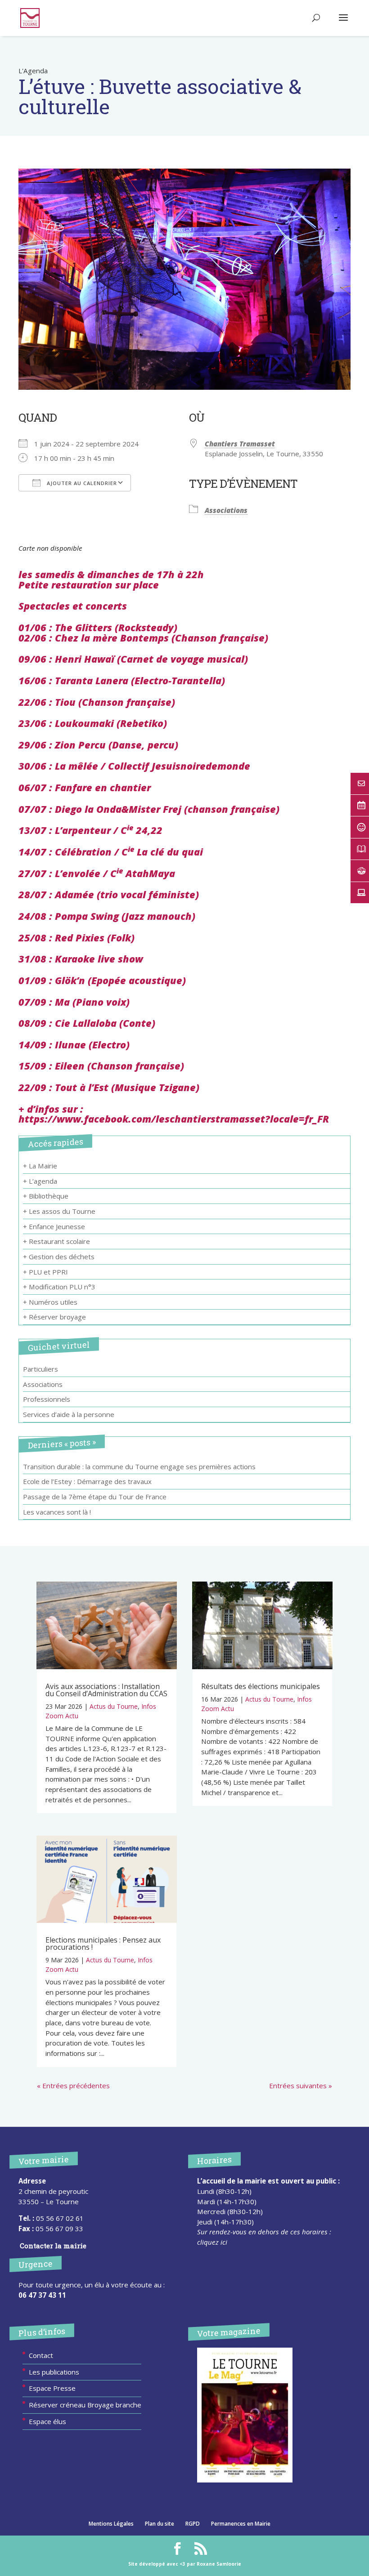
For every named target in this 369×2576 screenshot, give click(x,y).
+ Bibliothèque (46, 1196)
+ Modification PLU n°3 (59, 1287)
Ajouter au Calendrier (81, 483)
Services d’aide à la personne (69, 1414)
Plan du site (160, 2524)
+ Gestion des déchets (59, 1257)
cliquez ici (212, 2242)
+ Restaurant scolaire (56, 1241)
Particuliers (40, 1369)
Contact (41, 2355)
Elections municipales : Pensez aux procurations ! (103, 1943)
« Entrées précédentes (73, 2086)
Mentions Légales (111, 2524)
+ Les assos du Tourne (59, 1211)
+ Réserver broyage (54, 1317)
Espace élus (47, 2421)
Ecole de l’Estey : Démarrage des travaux (87, 1481)
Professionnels (47, 1399)
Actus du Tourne (114, 1706)
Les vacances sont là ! (57, 1512)
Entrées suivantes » (301, 2086)
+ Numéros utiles (50, 1302)
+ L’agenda (40, 1181)
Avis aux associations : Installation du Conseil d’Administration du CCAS (106, 1690)
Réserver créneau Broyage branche (85, 2405)
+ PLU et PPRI (45, 1272)
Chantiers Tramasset (240, 444)
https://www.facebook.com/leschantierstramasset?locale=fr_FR (174, 1119)
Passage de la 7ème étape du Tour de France (95, 1497)
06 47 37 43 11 (42, 2295)
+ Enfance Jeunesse (54, 1226)
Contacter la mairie (53, 2246)
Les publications (54, 2372)
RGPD (193, 2524)
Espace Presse (52, 2388)
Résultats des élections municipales (261, 1686)
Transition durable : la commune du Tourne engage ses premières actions (139, 1466)
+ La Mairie (40, 1166)
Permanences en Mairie (241, 2524)
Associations (226, 510)
